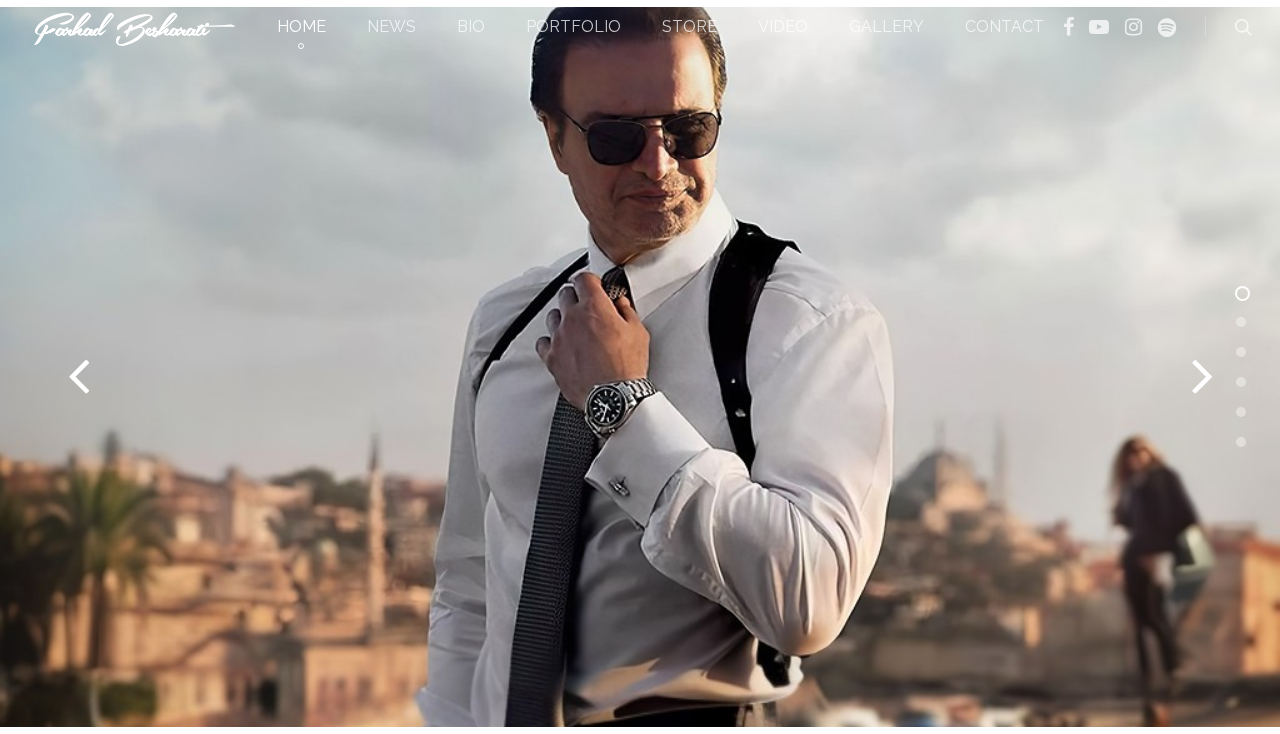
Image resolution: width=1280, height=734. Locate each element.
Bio (471, 26)
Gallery (886, 26)
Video (783, 26)
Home (301, 26)
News (391, 26)
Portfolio (573, 26)
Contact (1004, 26)
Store (689, 26)
